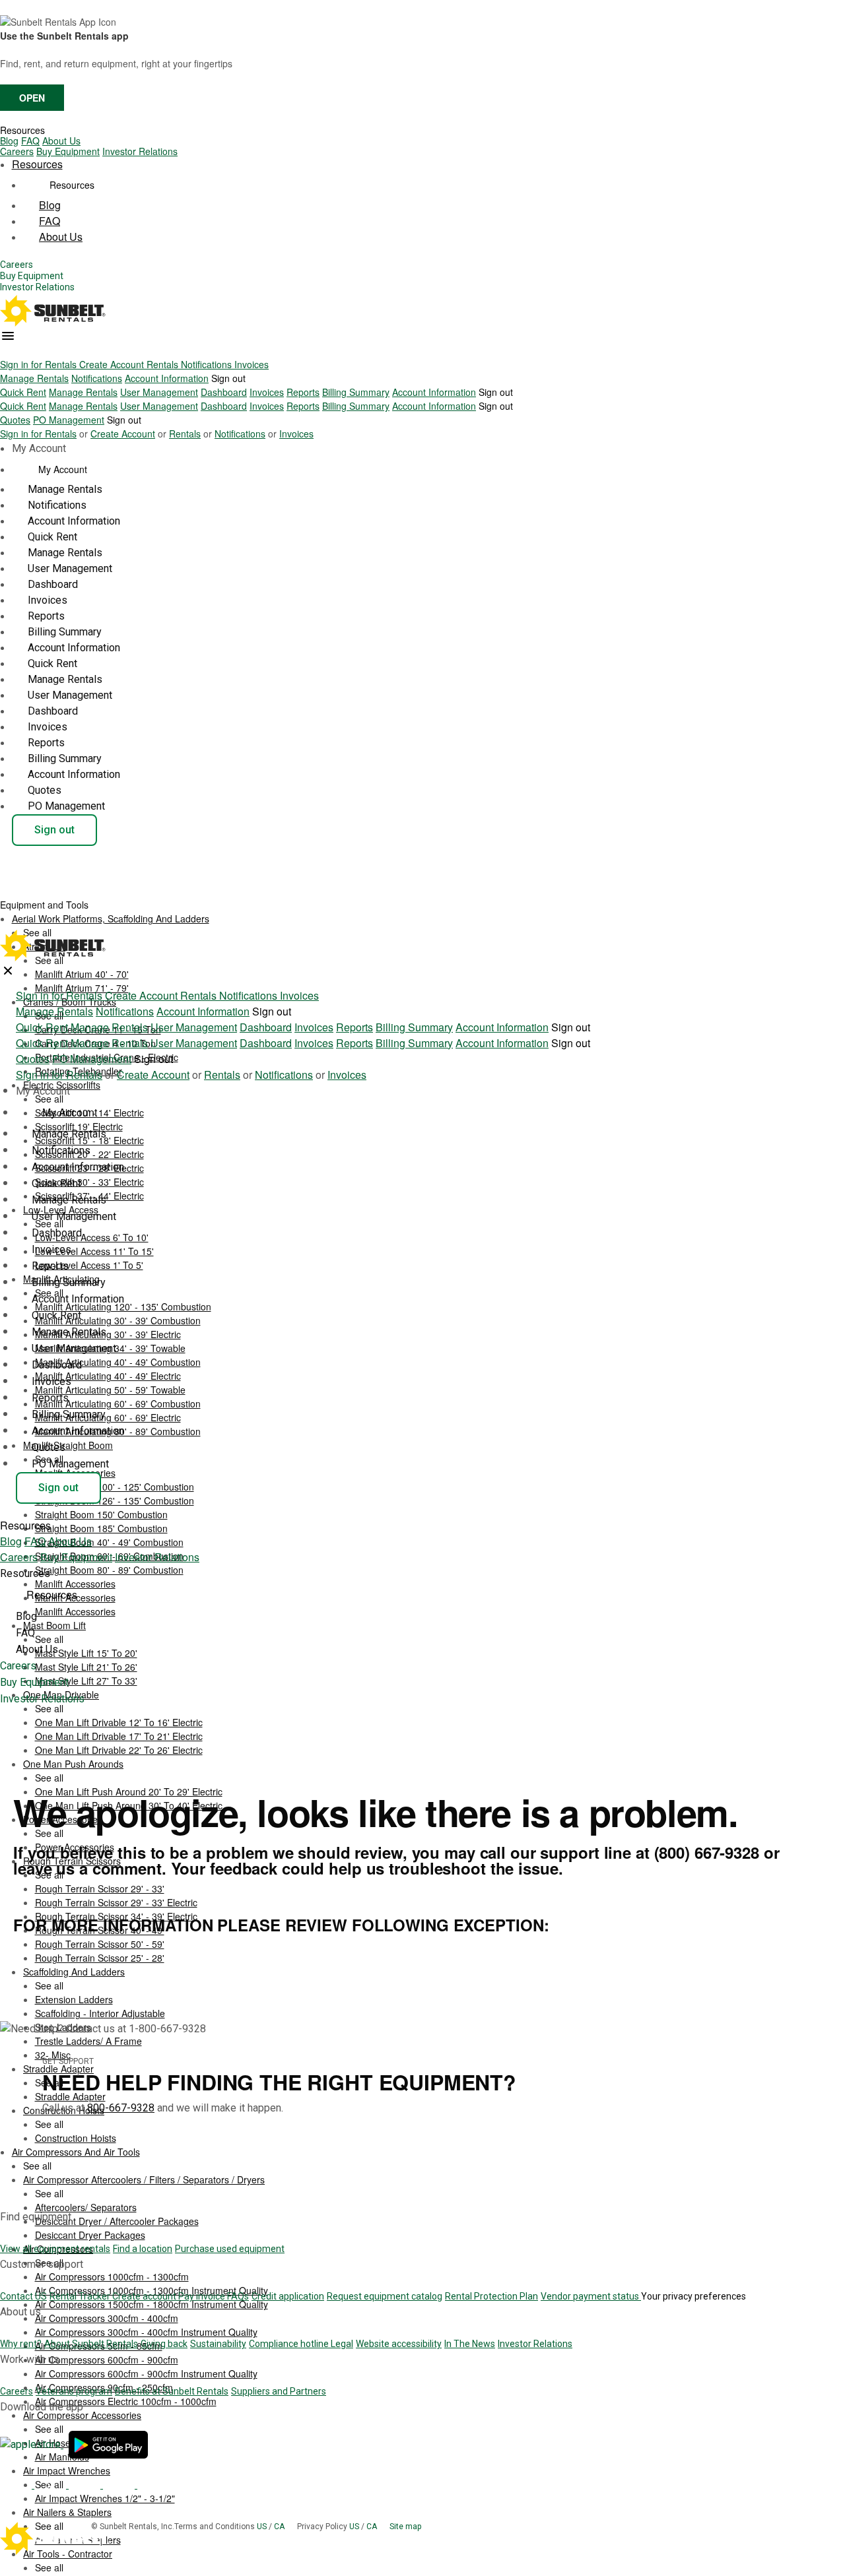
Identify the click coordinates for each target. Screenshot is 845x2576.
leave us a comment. (90, 1868)
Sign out (228, 378)
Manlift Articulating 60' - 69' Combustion (118, 1403)
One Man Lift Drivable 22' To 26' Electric (119, 1750)
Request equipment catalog (385, 2296)
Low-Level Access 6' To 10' (92, 1237)
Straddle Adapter (70, 2096)
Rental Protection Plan (491, 2296)
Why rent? (21, 2344)
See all (49, 1099)
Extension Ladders (74, 1999)
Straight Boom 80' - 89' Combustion (109, 1570)
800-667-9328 (121, 2108)
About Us (61, 141)
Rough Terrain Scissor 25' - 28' (100, 1958)
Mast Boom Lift (54, 1625)
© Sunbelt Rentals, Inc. (133, 2527)
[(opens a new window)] (32, 2444)
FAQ (30, 141)
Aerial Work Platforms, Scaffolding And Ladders (111, 918)
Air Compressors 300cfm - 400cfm (107, 2318)
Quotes (15, 420)
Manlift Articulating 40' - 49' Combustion (118, 1362)
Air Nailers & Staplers (67, 2512)
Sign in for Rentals (40, 364)
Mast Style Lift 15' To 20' (86, 1653)
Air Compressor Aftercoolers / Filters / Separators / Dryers (144, 2179)
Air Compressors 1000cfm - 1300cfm (112, 2276)
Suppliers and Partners (279, 2391)
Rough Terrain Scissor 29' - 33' (100, 1888)
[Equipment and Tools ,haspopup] (99, 901)
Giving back (164, 2344)
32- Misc (53, 2055)
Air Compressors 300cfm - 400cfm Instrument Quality (146, 2332)
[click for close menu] (8, 971)
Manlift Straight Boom (68, 1445)
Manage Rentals (34, 378)
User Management (159, 392)
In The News (470, 2344)
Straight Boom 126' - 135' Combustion (115, 1500)
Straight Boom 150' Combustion (101, 1514)
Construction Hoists (76, 2138)
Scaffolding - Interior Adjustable (100, 2013)
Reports (303, 392)
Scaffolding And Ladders (74, 1972)
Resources (22, 130)
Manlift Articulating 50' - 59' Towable (110, 1390)
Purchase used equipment (230, 2249)
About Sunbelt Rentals (91, 2344)
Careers (17, 151)
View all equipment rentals (55, 2249)
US (263, 2527)
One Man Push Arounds (73, 1764)
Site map (405, 2527)
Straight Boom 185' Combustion (101, 1528)
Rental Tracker (81, 2296)
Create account (145, 2296)
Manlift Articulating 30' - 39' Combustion (118, 1320)
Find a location (143, 2249)
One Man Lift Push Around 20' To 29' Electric (129, 1791)
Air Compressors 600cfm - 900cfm (107, 2360)
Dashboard (224, 392)
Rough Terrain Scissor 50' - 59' (100, 1944)
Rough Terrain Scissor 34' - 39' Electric (116, 1916)
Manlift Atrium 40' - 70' (82, 974)
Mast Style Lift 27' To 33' (86, 1681)
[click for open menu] (8, 336)
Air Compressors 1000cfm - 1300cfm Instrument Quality (152, 2290)
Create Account (113, 364)
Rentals (164, 364)
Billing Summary (356, 392)
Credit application (288, 2296)
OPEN (32, 98)
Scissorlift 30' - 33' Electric (89, 1182)
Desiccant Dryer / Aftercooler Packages (117, 2221)
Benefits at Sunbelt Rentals (172, 2391)
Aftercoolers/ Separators (86, 2207)
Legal (342, 2344)
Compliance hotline (290, 2344)
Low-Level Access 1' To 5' (89, 1265)
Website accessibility (399, 2344)
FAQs (238, 2296)
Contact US (23, 2296)
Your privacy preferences (693, 2296)
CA (280, 2527)
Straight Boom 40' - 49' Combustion (109, 1542)
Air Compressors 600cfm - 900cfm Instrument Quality (146, 2373)
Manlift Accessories (75, 1611)
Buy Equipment (68, 151)
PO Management (69, 420)
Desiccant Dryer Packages (90, 2235)
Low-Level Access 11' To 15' (94, 1251)
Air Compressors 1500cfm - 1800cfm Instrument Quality (152, 2304)
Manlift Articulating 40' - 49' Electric (108, 1376)
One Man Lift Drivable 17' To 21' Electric (119, 1736)
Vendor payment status (591, 2296)
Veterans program (74, 2391)
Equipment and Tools (46, 905)
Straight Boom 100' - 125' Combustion (115, 1487)
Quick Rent (23, 392)
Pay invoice (203, 2296)
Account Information (167, 378)
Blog (9, 141)
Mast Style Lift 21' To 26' (86, 1667)
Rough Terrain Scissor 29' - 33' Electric (116, 1902)
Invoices (252, 364)
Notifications (208, 364)
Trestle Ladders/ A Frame (88, 2041)
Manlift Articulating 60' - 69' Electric (108, 1417)
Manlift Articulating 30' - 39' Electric (108, 1334)
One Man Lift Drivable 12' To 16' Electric (119, 1722)
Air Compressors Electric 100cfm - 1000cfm (126, 2401)
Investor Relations (140, 151)
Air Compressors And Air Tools (76, 2152)
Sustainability (218, 2344)
